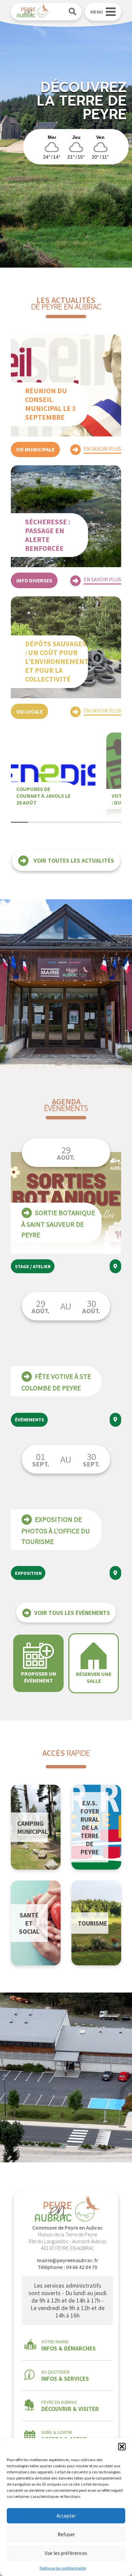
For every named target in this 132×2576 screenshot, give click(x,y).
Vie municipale (35, 449)
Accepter (66, 2516)
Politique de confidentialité (63, 2568)
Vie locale (29, 711)
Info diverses (34, 580)
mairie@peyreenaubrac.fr (68, 2260)
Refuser (66, 2534)
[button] (122, 2447)
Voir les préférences (66, 2553)
